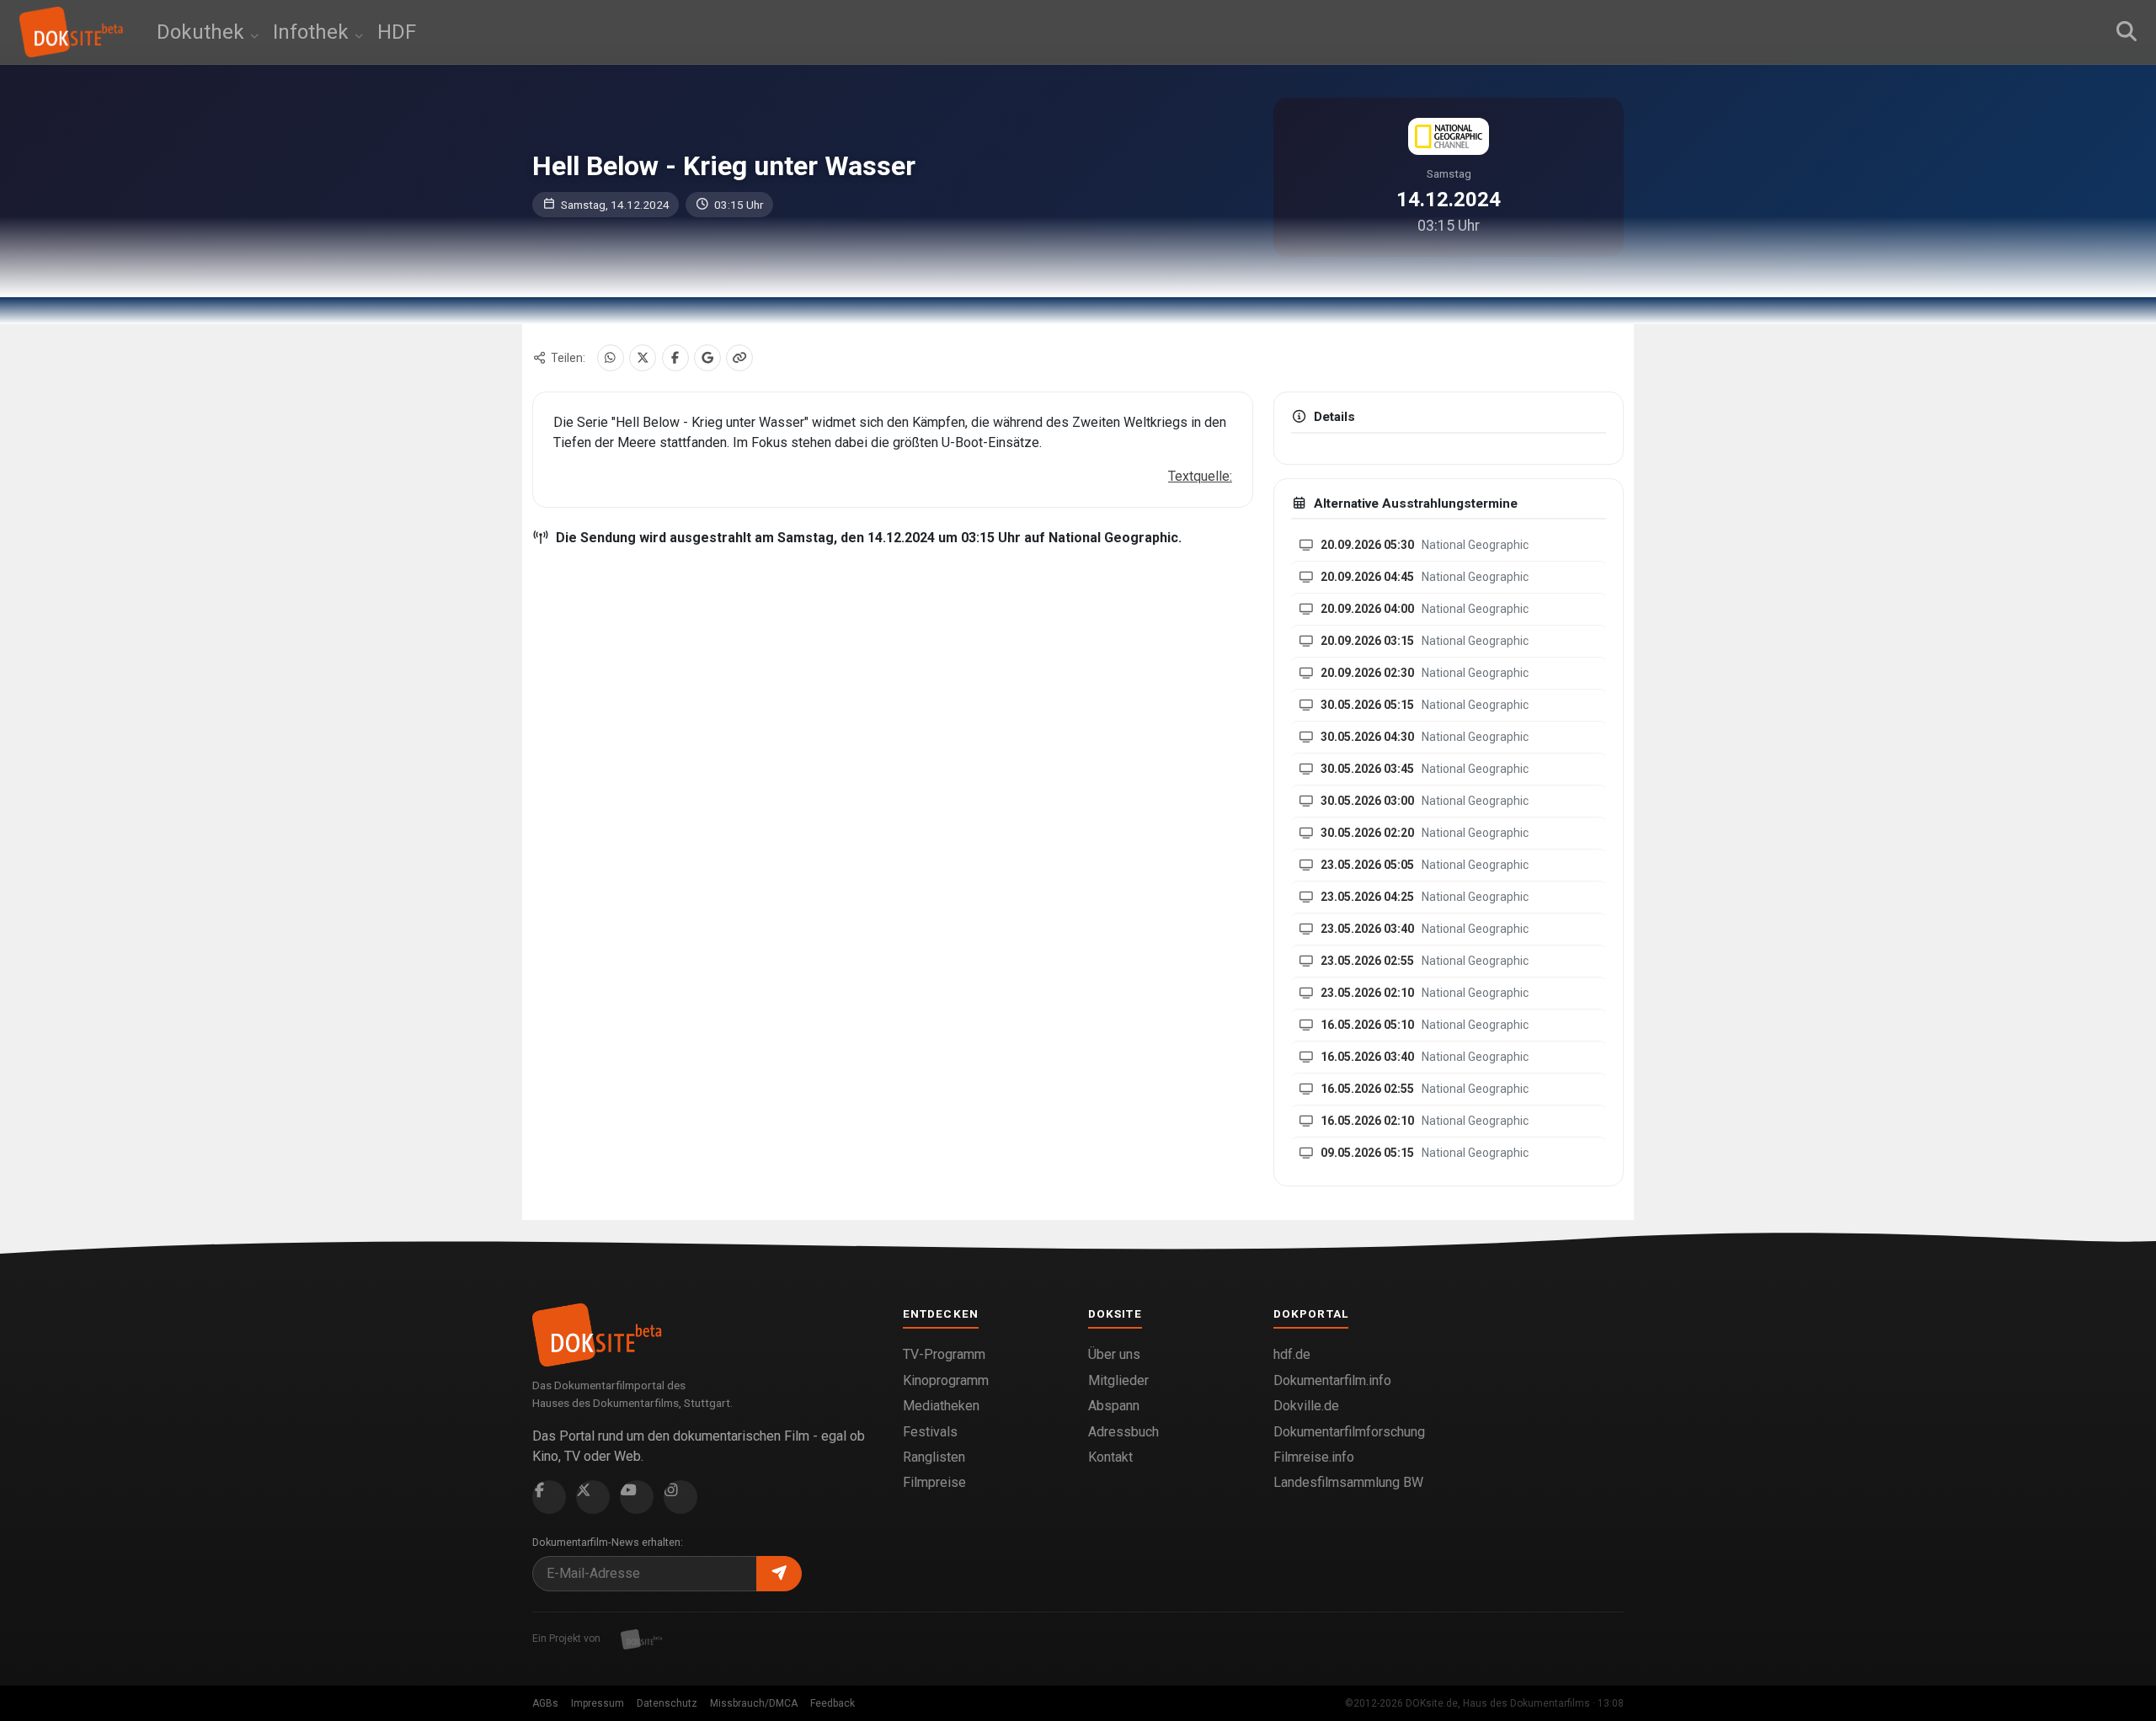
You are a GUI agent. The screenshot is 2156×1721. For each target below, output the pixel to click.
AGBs (545, 1703)
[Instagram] (680, 1497)
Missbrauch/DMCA (754, 1703)
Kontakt (1110, 1457)
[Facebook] (675, 358)
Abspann (1114, 1406)
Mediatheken (941, 1406)
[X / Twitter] (643, 358)
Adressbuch (1123, 1432)
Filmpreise (934, 1482)
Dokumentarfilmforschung (1349, 1432)
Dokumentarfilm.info (1332, 1380)
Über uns (1114, 1354)
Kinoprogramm (946, 1380)
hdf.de (1292, 1354)
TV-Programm (944, 1354)
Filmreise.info (1314, 1457)
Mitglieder (1118, 1380)
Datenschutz (667, 1703)
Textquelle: (1200, 476)
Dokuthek (203, 32)
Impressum (598, 1703)
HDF (397, 32)
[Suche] (2127, 32)
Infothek (313, 32)
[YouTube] (637, 1497)
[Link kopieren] (739, 358)
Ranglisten (934, 1457)
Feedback (833, 1703)
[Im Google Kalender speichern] (707, 358)
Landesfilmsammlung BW (1348, 1482)
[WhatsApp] (611, 358)
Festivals (930, 1432)
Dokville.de (1306, 1406)
